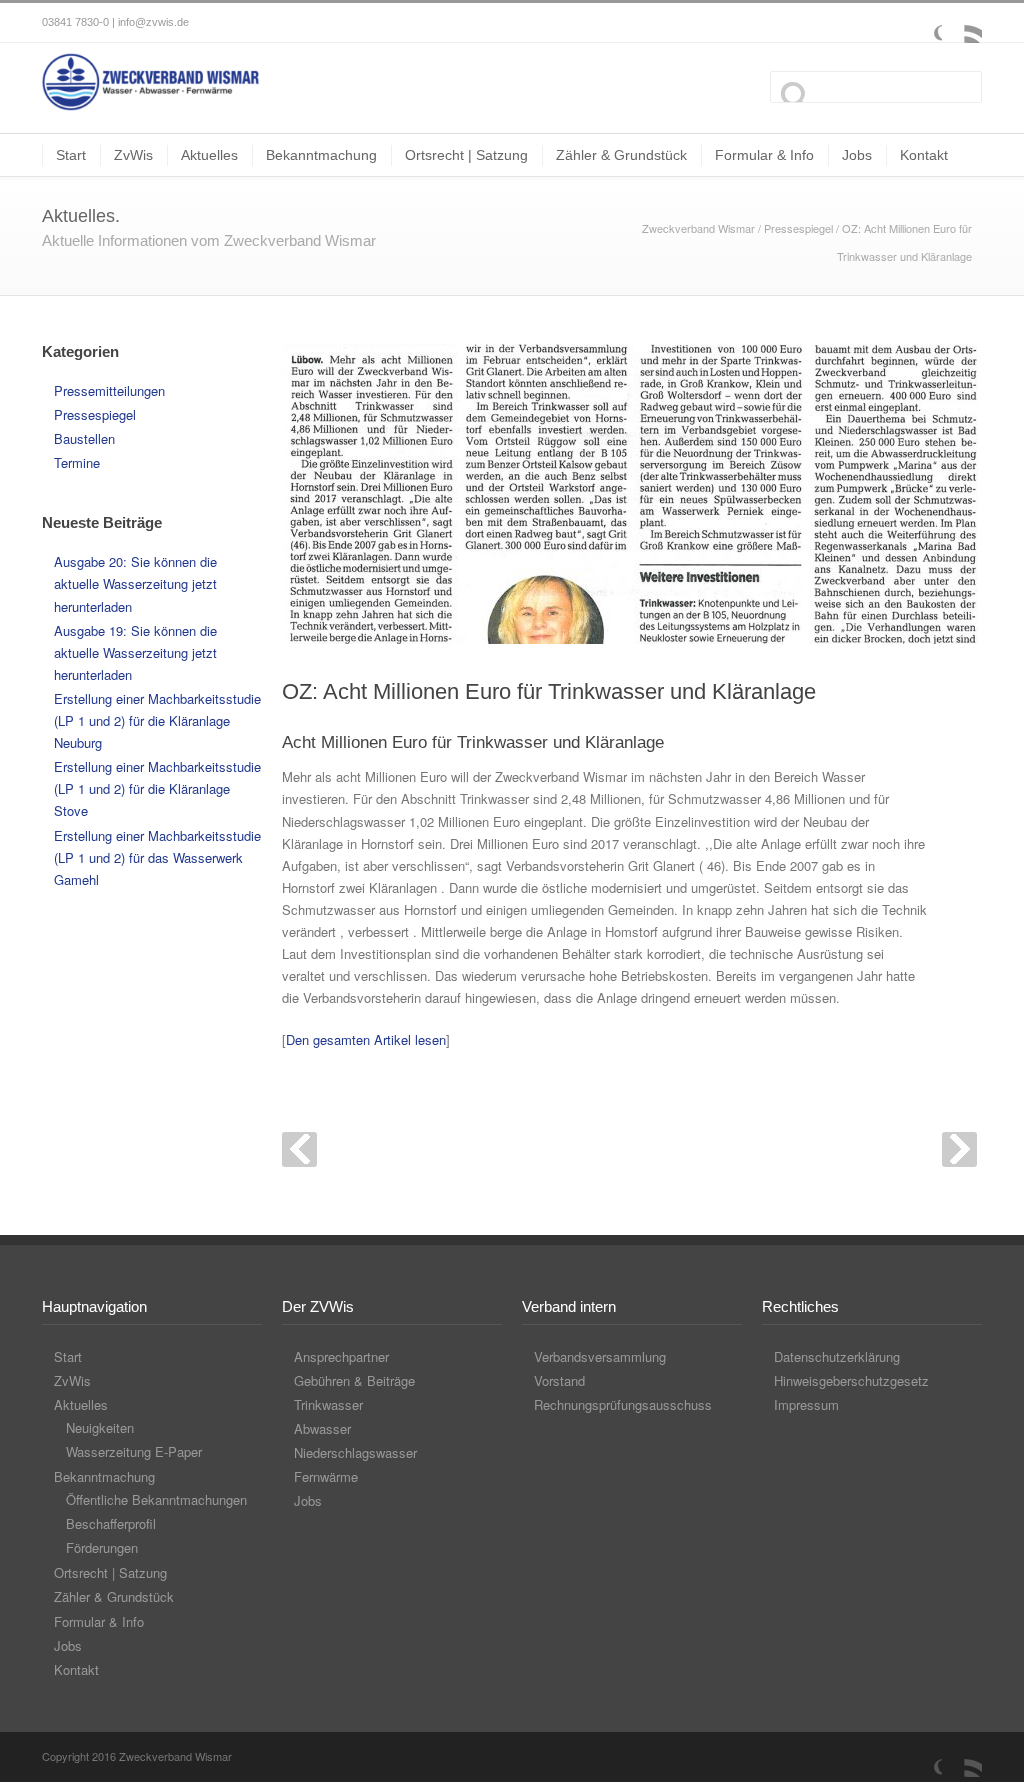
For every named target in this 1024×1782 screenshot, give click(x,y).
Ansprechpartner (341, 1356)
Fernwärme (326, 1476)
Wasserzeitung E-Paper (134, 1451)
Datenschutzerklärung (837, 1356)
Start (71, 155)
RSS (962, 23)
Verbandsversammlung (600, 1356)
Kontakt (924, 155)
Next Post (959, 1149)
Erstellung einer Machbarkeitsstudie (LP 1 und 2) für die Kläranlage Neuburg (157, 720)
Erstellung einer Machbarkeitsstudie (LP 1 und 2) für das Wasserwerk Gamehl (157, 857)
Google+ (922, 23)
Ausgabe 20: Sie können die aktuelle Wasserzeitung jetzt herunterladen (135, 583)
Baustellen (84, 438)
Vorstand (559, 1380)
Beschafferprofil (111, 1523)
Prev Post (299, 1149)
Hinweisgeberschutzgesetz (851, 1380)
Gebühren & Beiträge (354, 1380)
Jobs (857, 155)
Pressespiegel (798, 228)
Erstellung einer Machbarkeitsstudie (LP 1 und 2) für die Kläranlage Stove (157, 788)
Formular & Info (764, 155)
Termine (77, 462)
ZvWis (133, 155)
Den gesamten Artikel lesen (366, 1039)
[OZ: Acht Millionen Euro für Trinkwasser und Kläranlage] (632, 494)
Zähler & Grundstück (621, 155)
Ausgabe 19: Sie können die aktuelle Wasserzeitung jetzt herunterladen (135, 652)
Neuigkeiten (100, 1427)
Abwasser (322, 1428)
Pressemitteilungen (109, 390)
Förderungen (102, 1547)
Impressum (806, 1404)
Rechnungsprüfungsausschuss (623, 1404)
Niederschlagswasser (355, 1452)
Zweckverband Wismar (698, 228)
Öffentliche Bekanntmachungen (156, 1499)
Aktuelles (209, 155)
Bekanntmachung (321, 155)
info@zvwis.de (153, 22)
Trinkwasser (328, 1404)
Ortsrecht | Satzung (466, 155)
